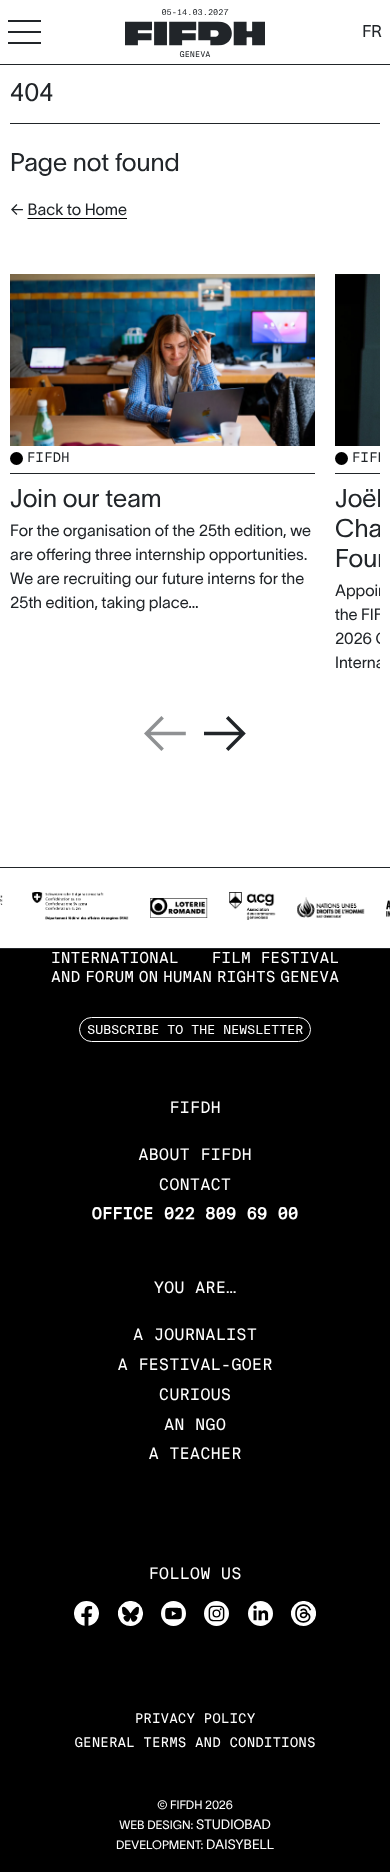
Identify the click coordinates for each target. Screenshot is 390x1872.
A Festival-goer (194, 1364)
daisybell (240, 1844)
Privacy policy (195, 1719)
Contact (195, 1184)
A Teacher (194, 1453)
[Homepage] (195, 31)
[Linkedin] (260, 1612)
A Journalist (195, 1334)
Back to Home (77, 210)
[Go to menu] (24, 31)
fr (372, 32)
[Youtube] (173, 1612)
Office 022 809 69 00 (195, 1213)
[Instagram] (216, 1612)
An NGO (195, 1424)
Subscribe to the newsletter (195, 1029)
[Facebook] (86, 1612)
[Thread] (303, 1612)
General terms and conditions (194, 1743)
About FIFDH (195, 1154)
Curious (195, 1394)
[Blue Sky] (130, 1612)
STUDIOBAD (233, 1824)
